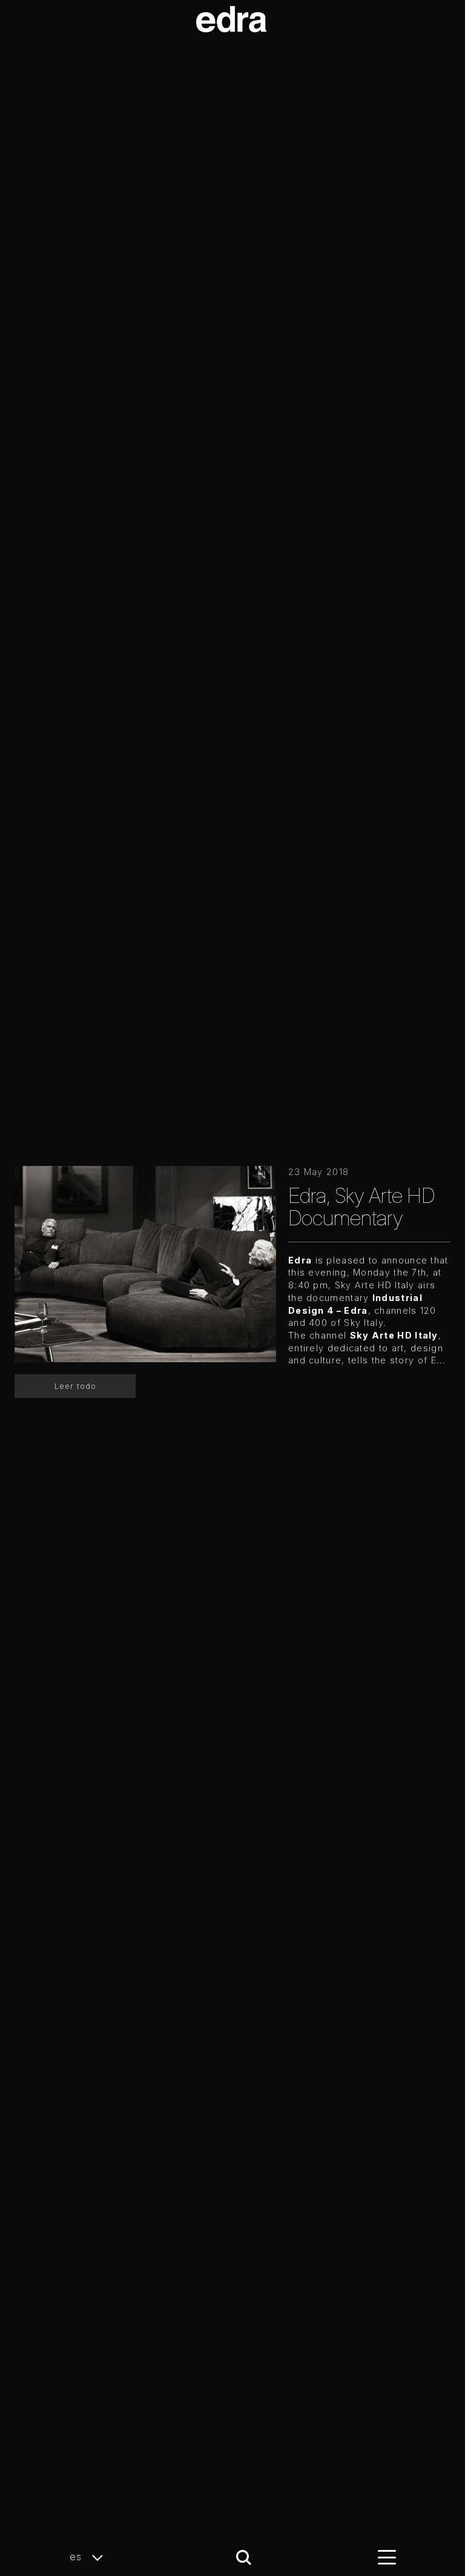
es (77, 2557)
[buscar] (244, 2558)
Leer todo (75, 1386)
